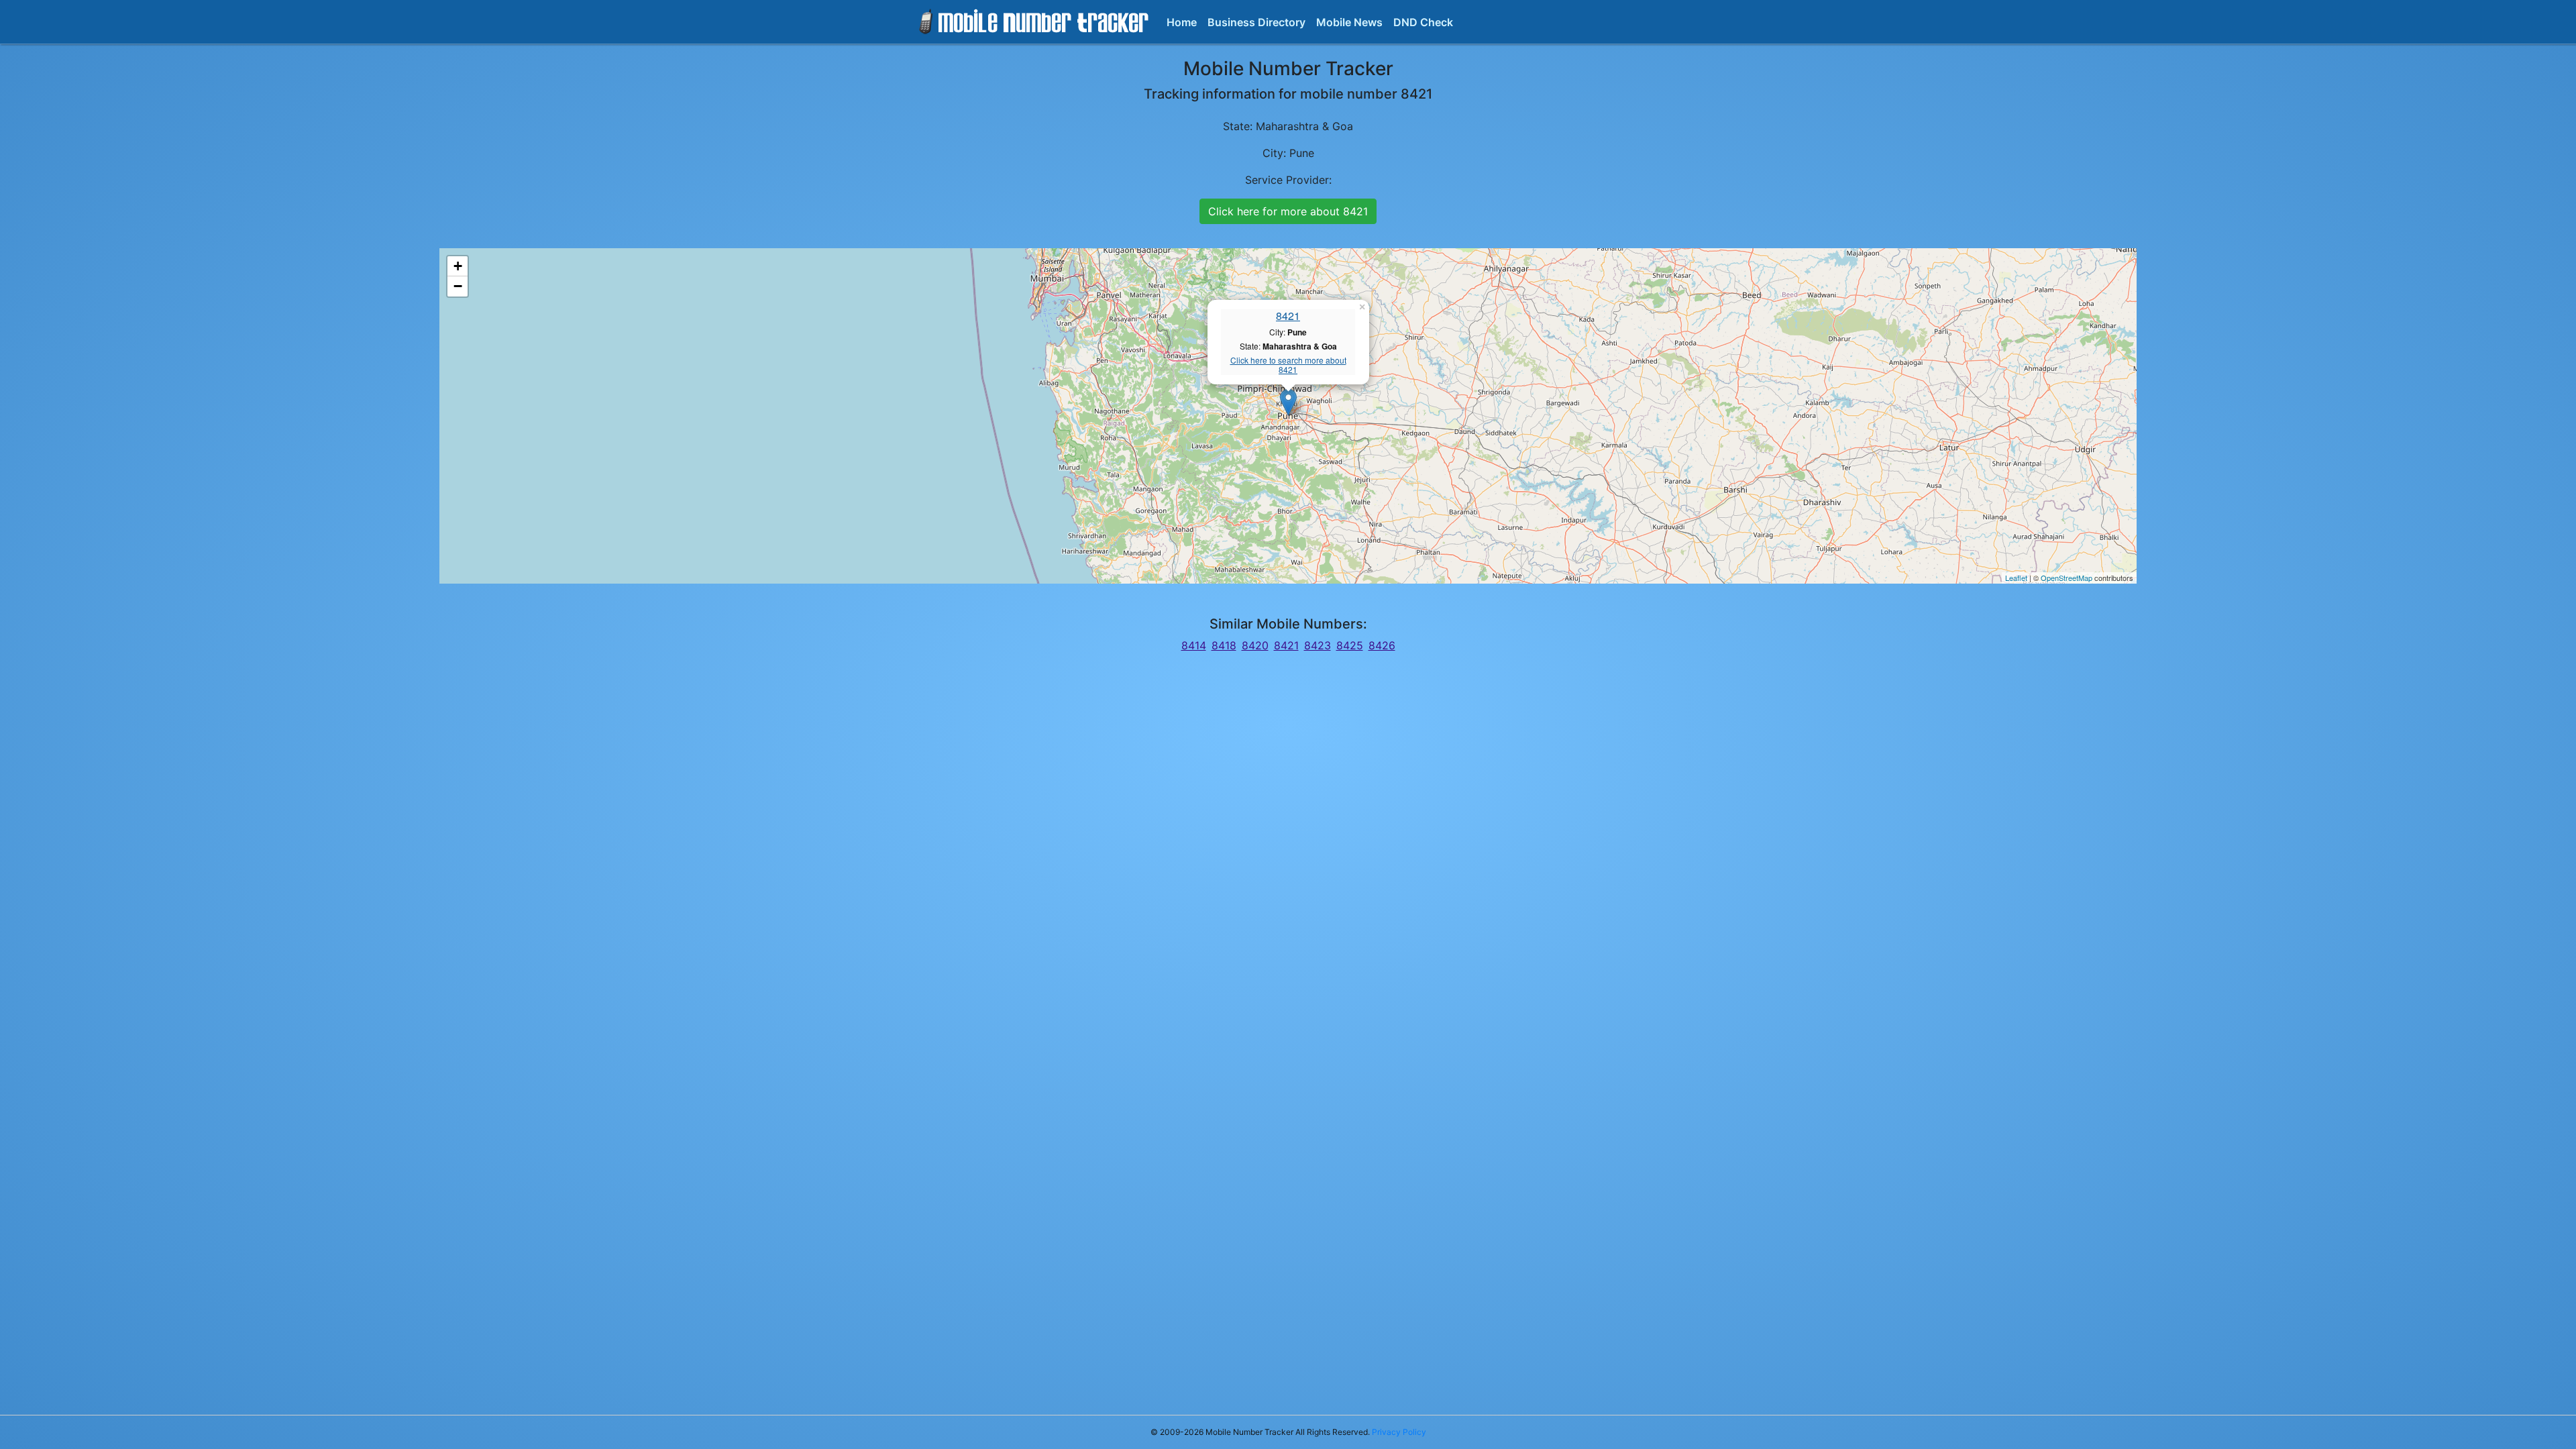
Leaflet (2016, 578)
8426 (1382, 645)
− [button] (458, 286)
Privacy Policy (1399, 1432)
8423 (1318, 645)
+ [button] (458, 266)
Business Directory (1256, 22)
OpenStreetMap (2067, 578)
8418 (1224, 645)
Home (1182, 22)
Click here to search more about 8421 (1288, 365)
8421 (1288, 316)
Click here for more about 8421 (1288, 211)
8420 (1255, 645)
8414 (1194, 645)
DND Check (1423, 22)
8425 (1350, 645)
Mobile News (1349, 22)
